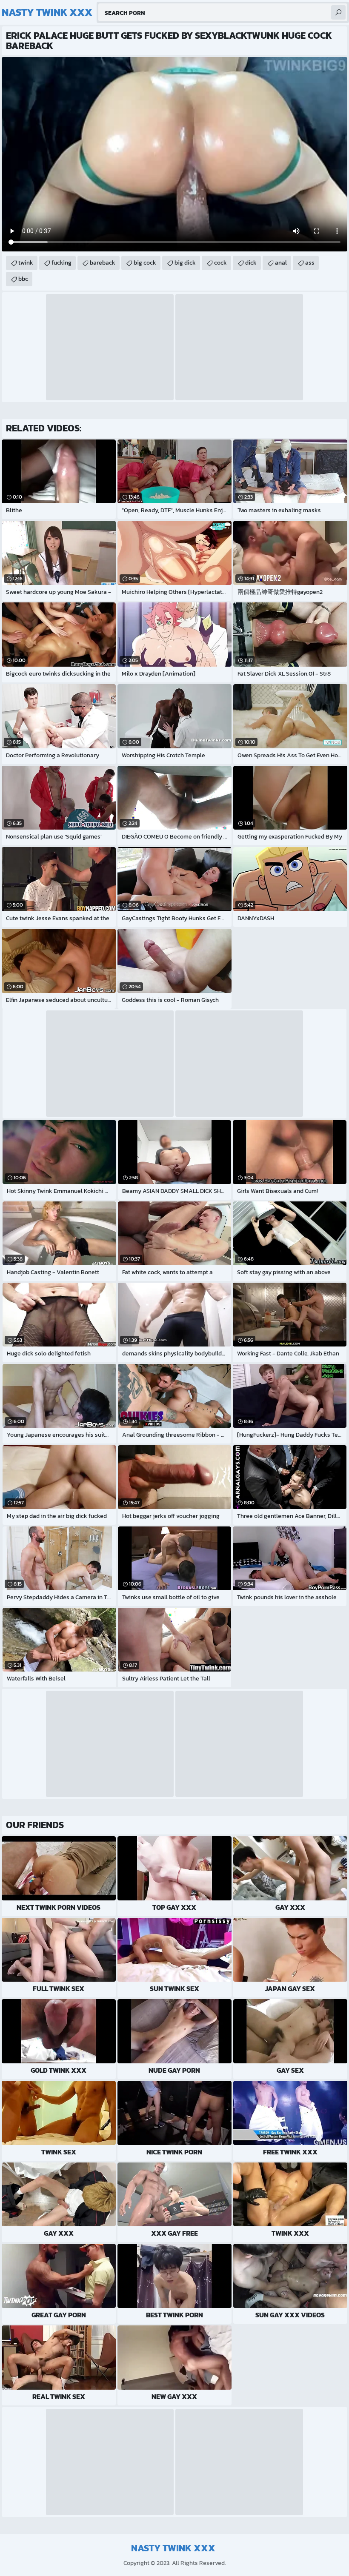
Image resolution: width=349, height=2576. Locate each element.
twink (26, 263)
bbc (23, 279)
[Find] (338, 12)
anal (281, 263)
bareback (103, 263)
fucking (62, 263)
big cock (145, 263)
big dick (185, 263)
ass (310, 263)
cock (220, 263)
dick (251, 263)
